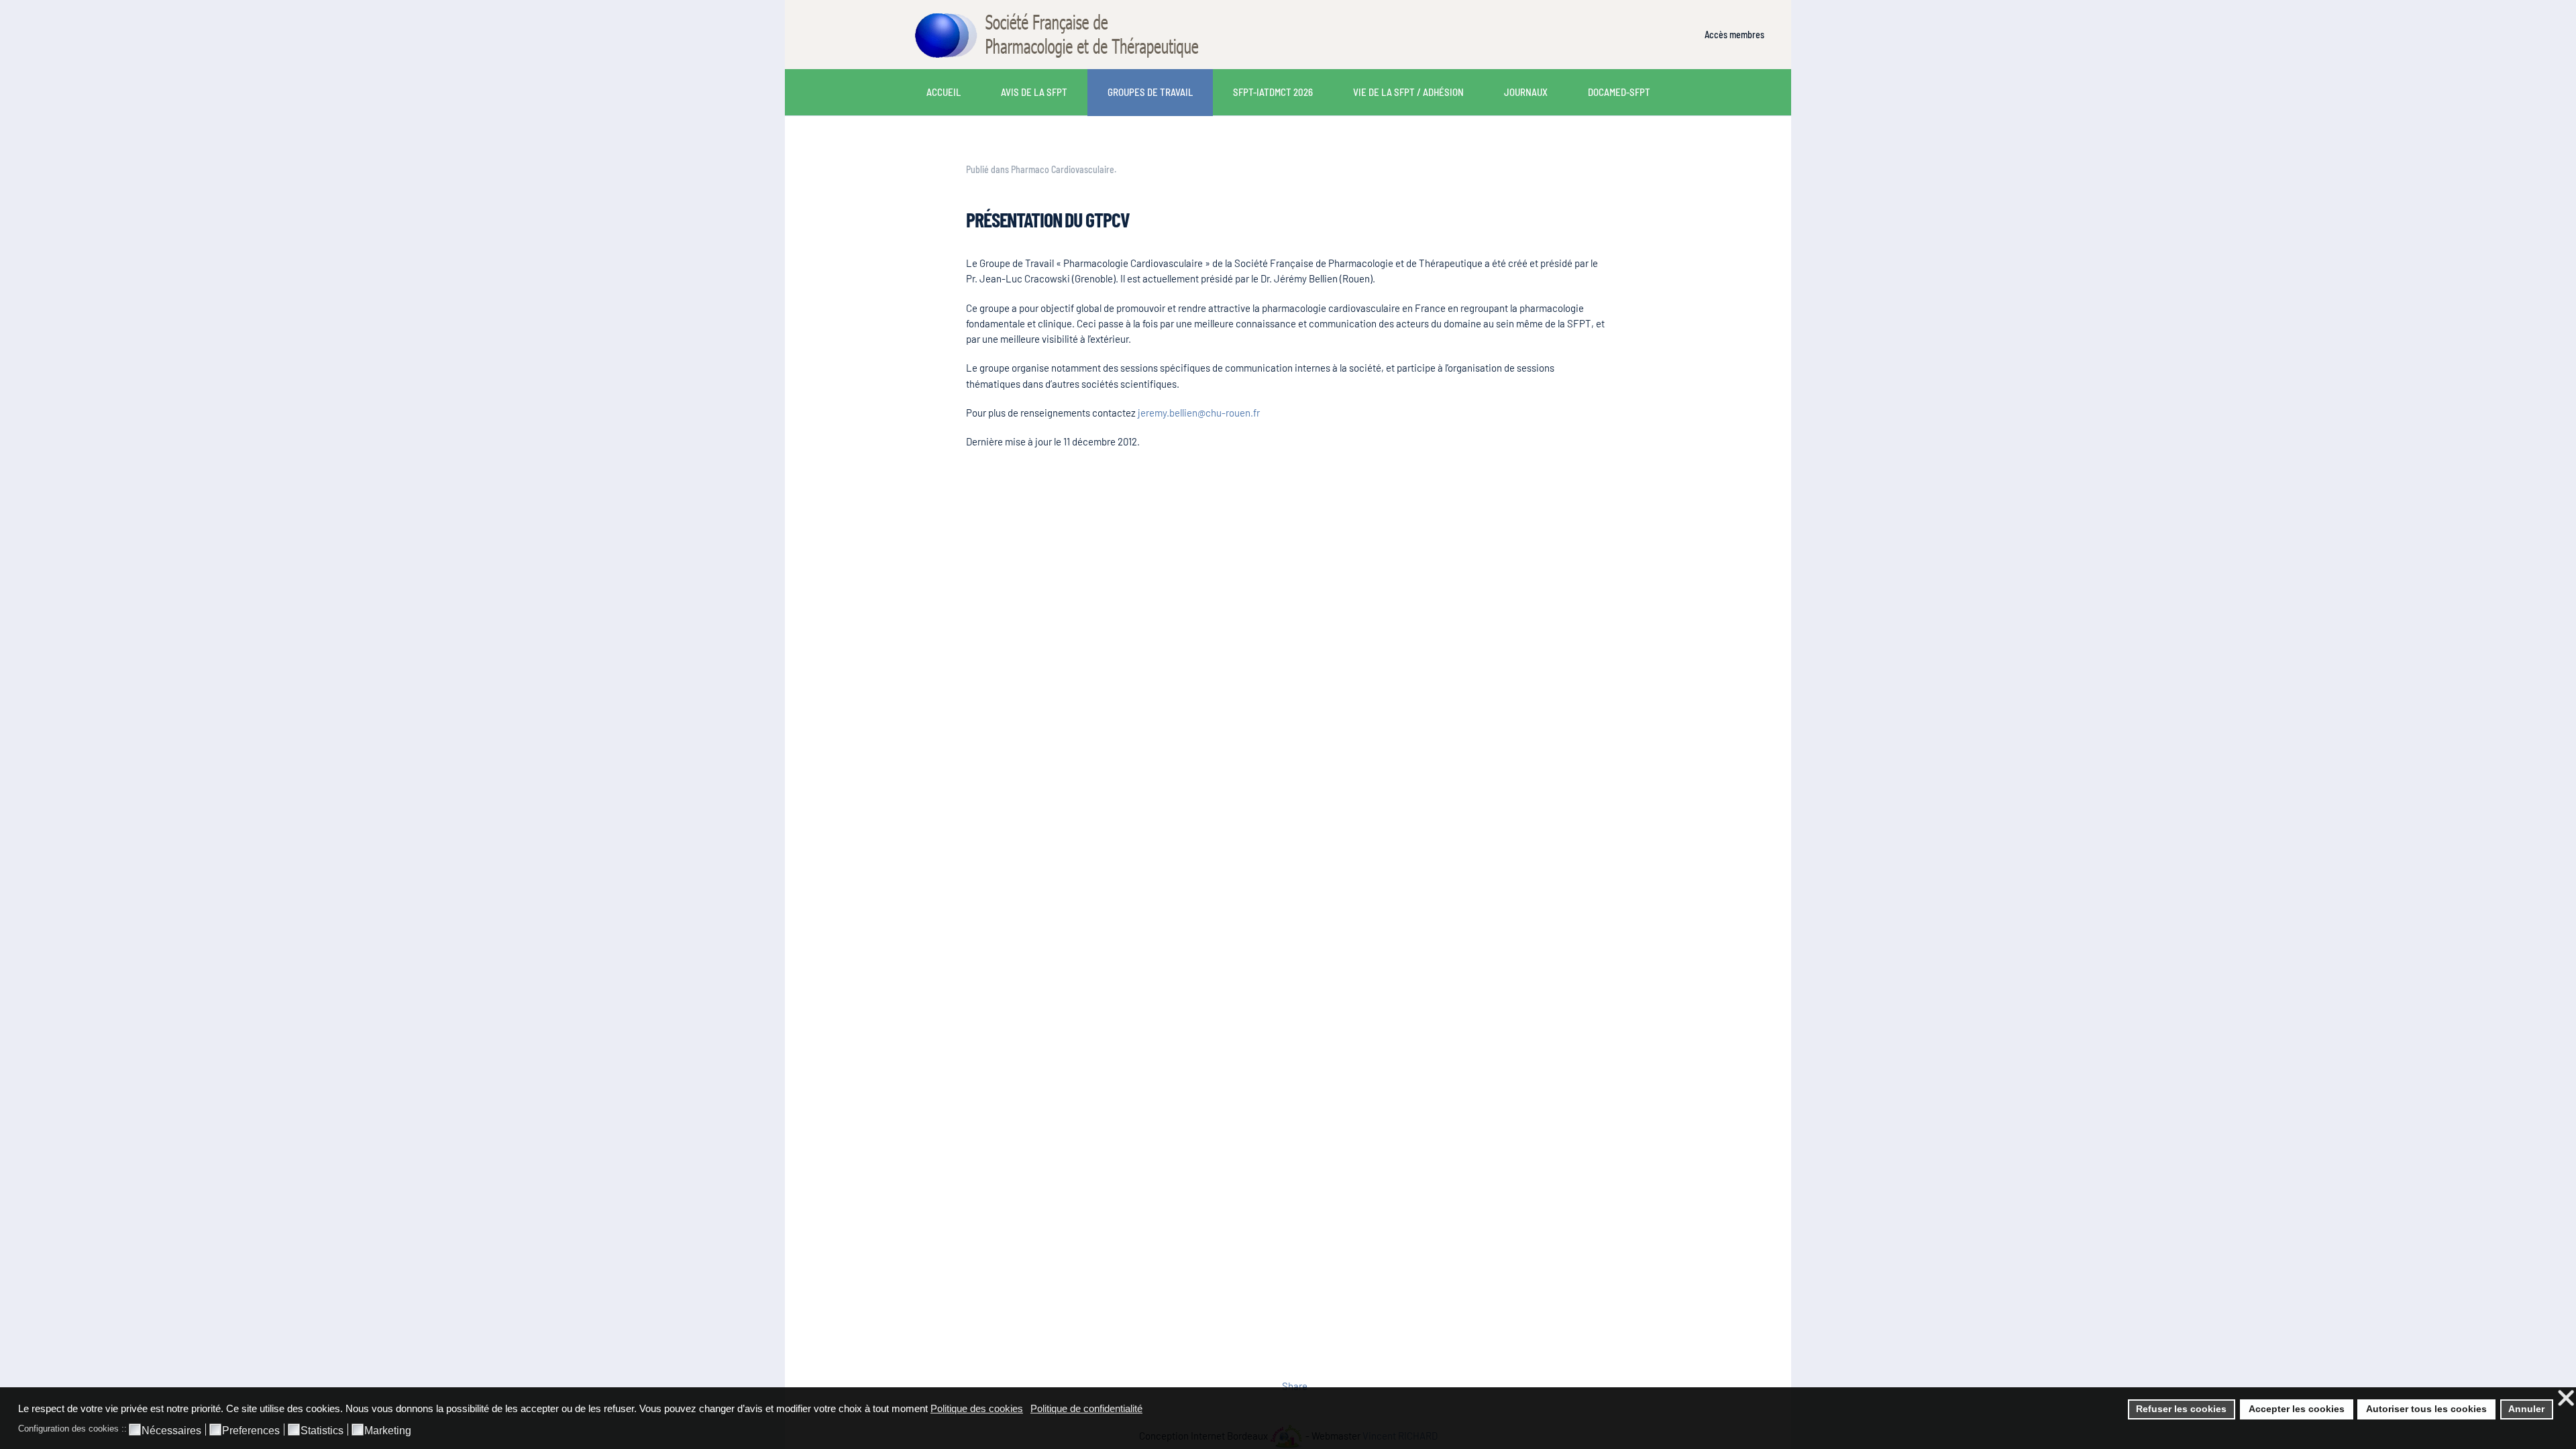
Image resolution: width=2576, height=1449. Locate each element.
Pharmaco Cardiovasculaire (1063, 169)
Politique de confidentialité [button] (1086, 1408)
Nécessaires (171, 1431)
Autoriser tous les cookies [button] (2426, 1409)
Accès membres (1734, 35)
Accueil (944, 92)
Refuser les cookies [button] (2181, 1409)
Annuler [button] (2526, 1409)
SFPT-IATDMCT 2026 (1273, 92)
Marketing (388, 1431)
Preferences (251, 1431)
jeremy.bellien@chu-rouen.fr (1199, 413)
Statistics (322, 1431)
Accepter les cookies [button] (2297, 1409)
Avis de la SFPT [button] (1034, 92)
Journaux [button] (1526, 92)
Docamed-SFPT (1619, 92)
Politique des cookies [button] (977, 1408)
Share (1295, 1386)
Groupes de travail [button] (1150, 92)
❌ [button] (2566, 1398)
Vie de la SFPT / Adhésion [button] (1408, 92)
